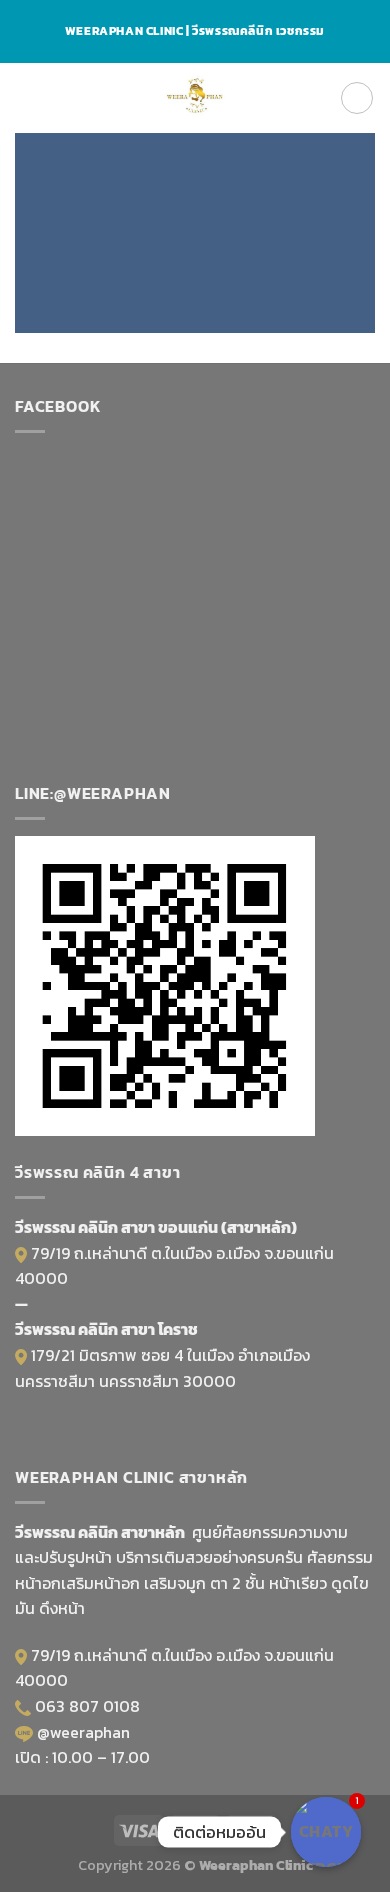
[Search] (357, 98)
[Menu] (27, 97)
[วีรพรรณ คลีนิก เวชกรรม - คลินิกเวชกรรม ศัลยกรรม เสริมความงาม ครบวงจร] (195, 98)
